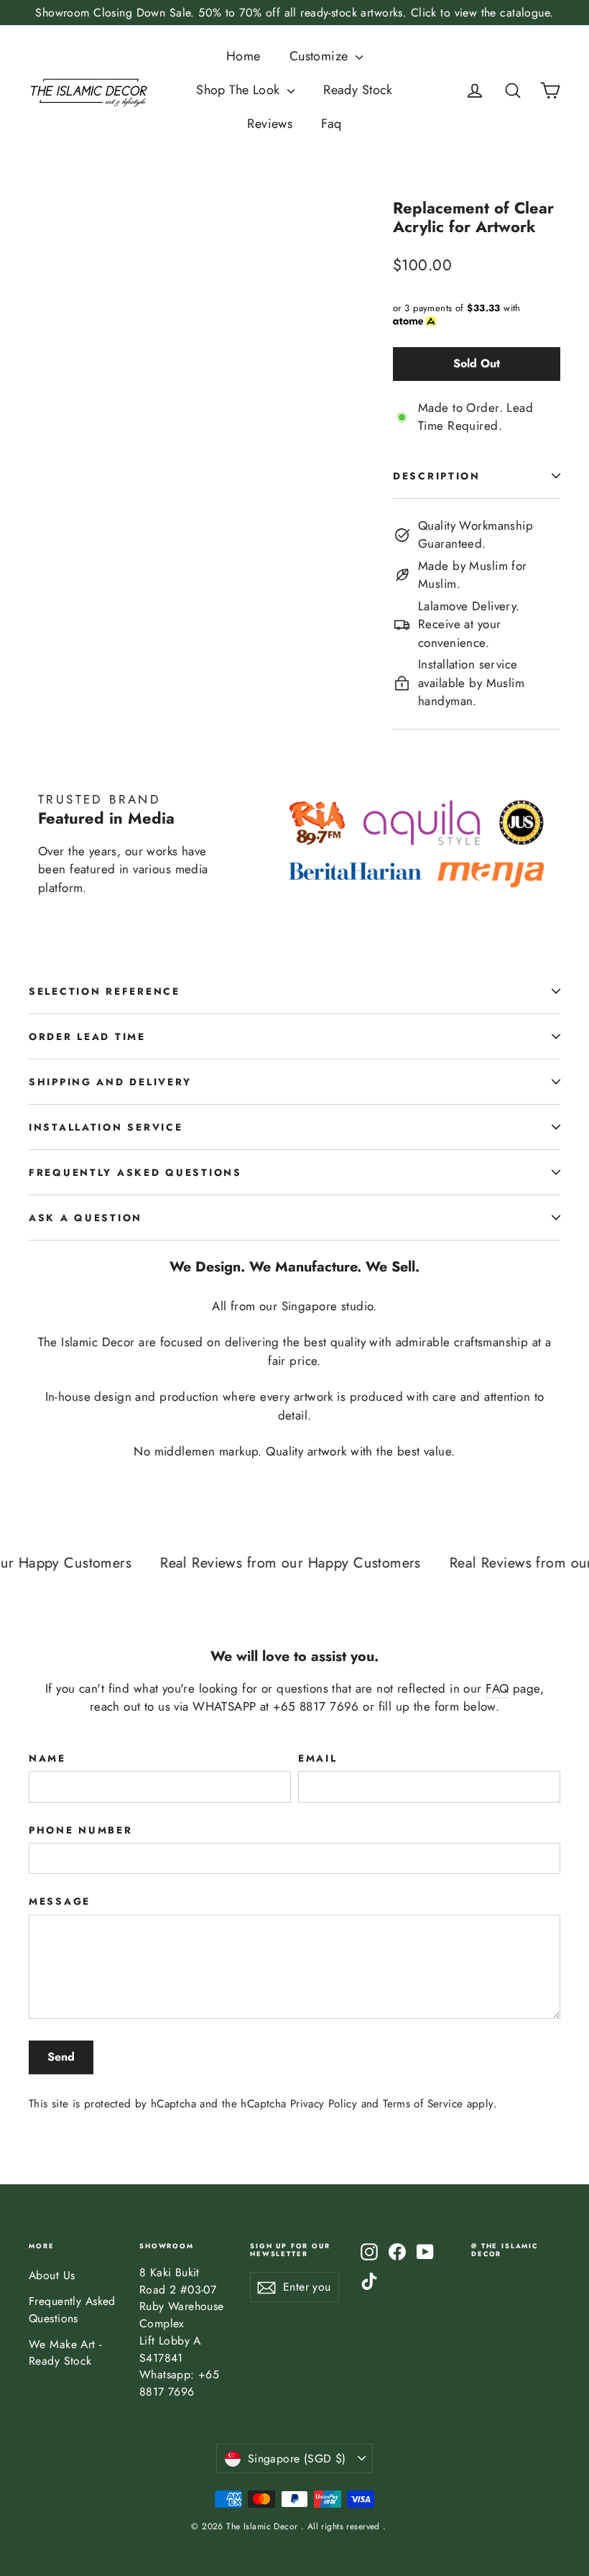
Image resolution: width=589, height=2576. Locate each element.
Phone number (81, 1830)
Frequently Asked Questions (135, 1172)
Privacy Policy (324, 2104)
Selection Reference (105, 991)
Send (61, 2057)
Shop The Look (240, 90)
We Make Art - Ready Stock (65, 2353)
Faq (331, 124)
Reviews (270, 124)
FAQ (497, 1688)
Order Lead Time (87, 1036)
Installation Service (106, 1127)
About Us (52, 2275)
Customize (321, 56)
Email (318, 1758)
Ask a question (85, 1218)
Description (437, 476)
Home (244, 56)
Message (60, 1901)
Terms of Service (423, 2104)
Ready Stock (358, 90)
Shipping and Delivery (110, 1082)
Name (47, 1758)
